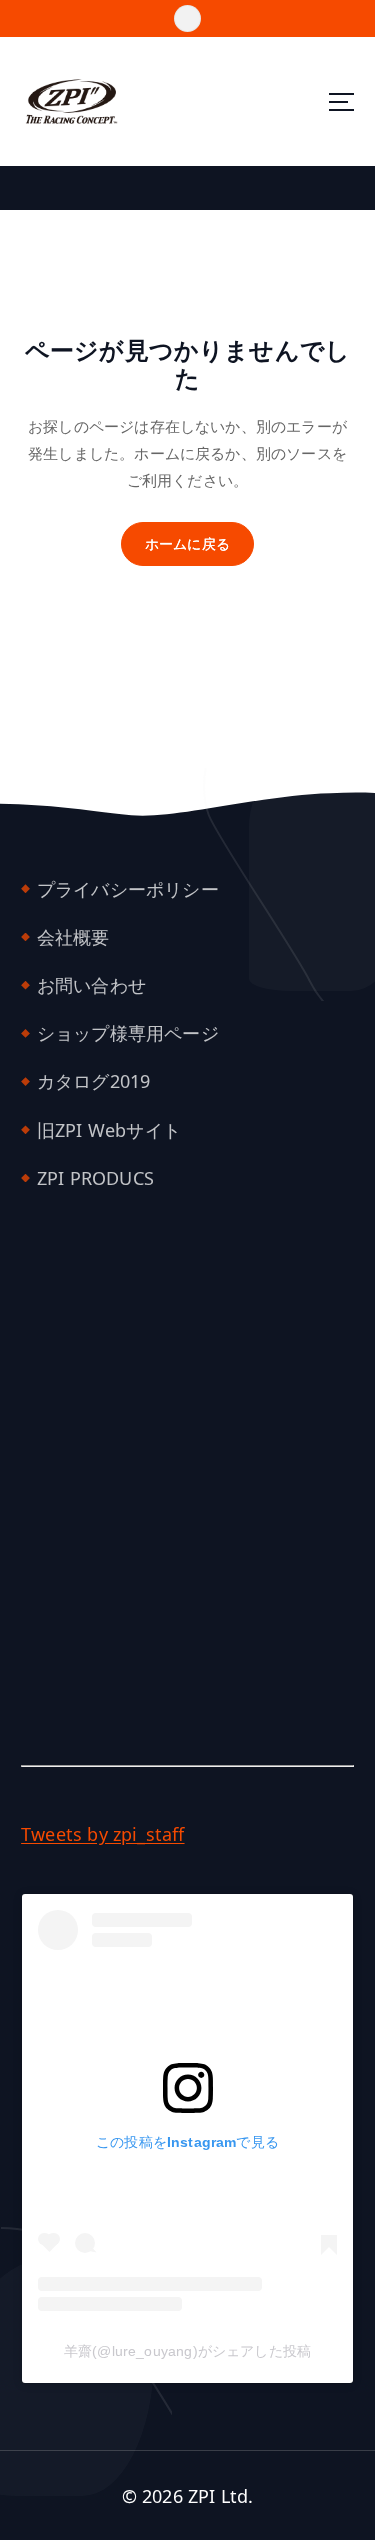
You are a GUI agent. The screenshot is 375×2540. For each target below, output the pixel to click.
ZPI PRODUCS (95, 1178)
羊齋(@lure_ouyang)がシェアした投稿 (187, 2351)
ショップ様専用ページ (128, 1033)
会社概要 (73, 937)
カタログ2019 (93, 1081)
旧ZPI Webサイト (109, 1130)
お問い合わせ (91, 985)
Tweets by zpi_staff (102, 1834)
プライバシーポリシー (128, 889)
